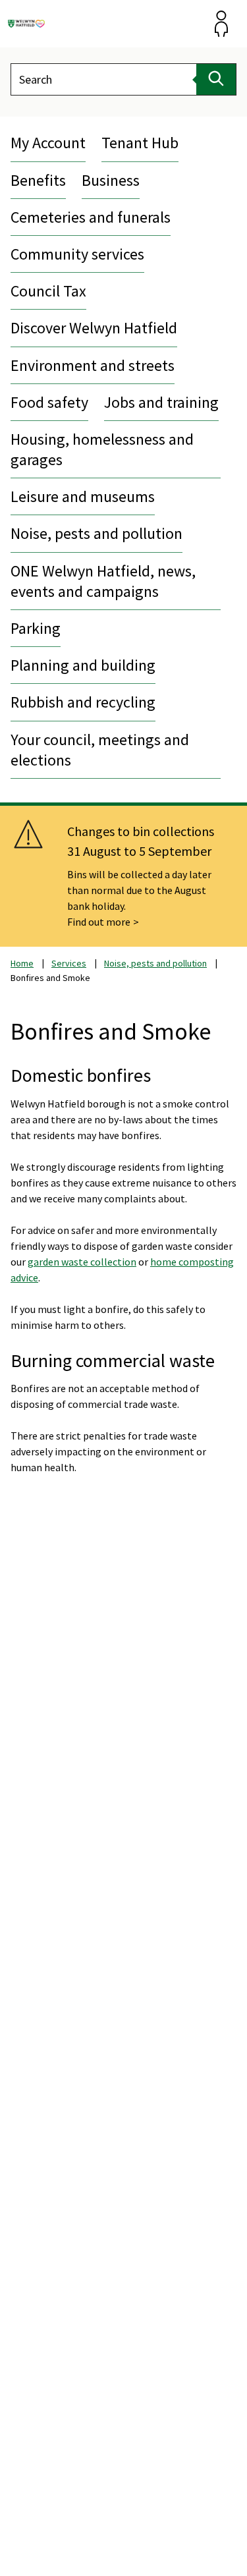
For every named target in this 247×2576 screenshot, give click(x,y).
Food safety (49, 402)
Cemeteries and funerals (91, 217)
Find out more (99, 922)
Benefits (38, 180)
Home (22, 963)
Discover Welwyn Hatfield (94, 328)
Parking (36, 628)
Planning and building (83, 665)
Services (69, 963)
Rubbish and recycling (83, 702)
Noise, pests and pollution (96, 533)
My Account (48, 143)
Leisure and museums (83, 496)
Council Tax (48, 291)
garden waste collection (82, 1262)
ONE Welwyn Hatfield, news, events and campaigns (103, 581)
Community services (77, 254)
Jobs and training (161, 402)
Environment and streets (93, 365)
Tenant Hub (140, 143)
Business (111, 180)
